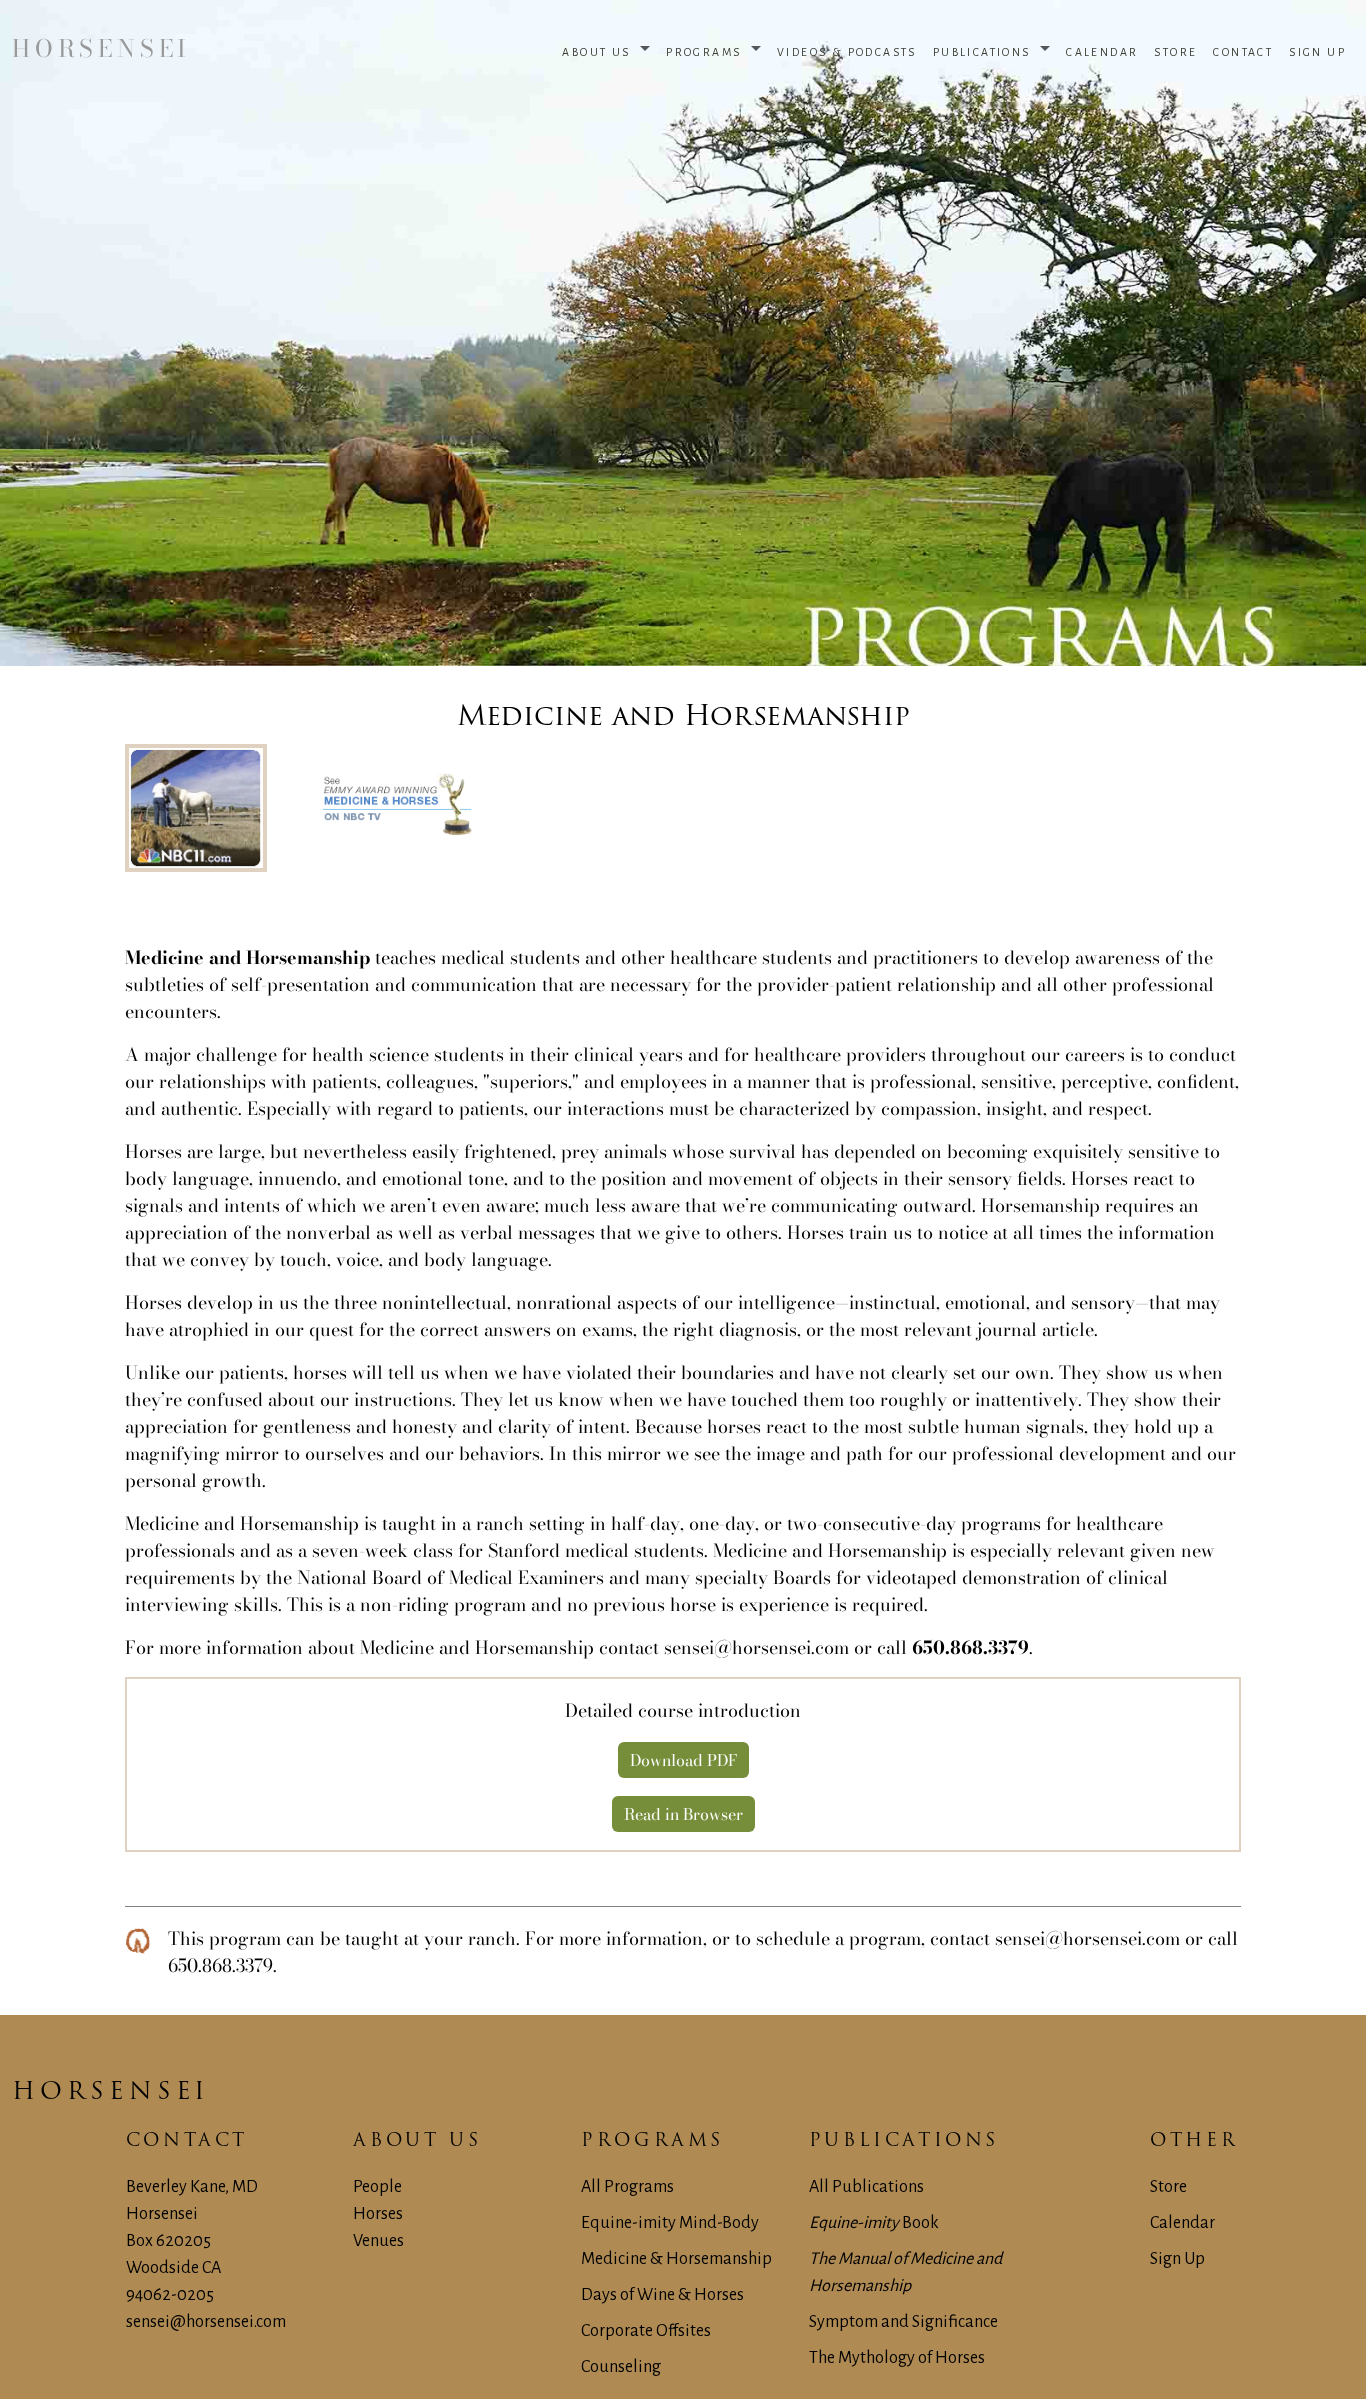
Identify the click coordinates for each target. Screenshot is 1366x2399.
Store (1168, 2187)
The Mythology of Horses (897, 2358)
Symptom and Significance (903, 2322)
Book (874, 2223)
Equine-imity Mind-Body (670, 2223)
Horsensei (111, 2093)
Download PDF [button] (683, 1760)
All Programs (627, 2187)
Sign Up (1177, 2259)
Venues (378, 2241)
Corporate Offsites (646, 2331)
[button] (606, 49)
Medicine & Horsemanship (676, 2259)
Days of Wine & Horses (662, 2295)
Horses (378, 2214)
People (377, 2187)
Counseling (621, 2367)
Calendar (1182, 2223)
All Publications (866, 2187)
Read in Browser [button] (683, 1814)
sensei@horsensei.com (756, 1647)
